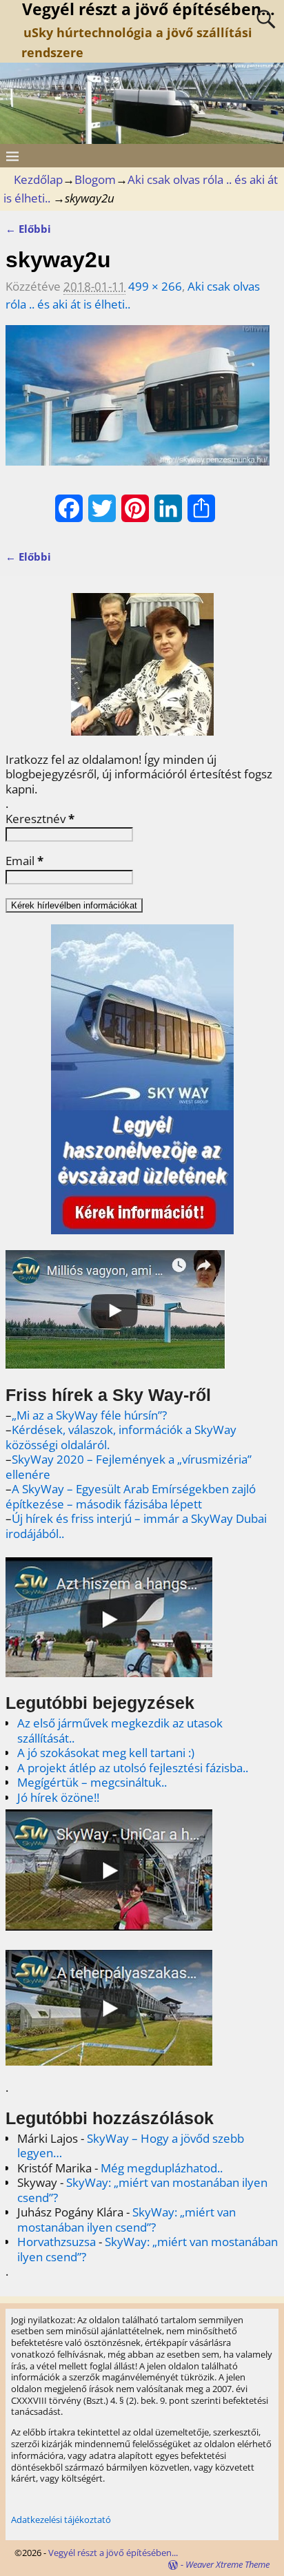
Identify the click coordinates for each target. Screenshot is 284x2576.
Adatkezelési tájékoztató (61, 2520)
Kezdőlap (38, 179)
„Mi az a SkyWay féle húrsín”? (89, 1415)
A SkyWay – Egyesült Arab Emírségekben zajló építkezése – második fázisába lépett (131, 1496)
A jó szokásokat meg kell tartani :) (106, 1753)
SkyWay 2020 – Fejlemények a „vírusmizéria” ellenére (129, 1467)
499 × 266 (155, 286)
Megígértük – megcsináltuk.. (92, 1782)
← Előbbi (28, 229)
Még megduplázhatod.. (162, 2168)
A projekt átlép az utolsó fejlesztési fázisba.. (133, 1768)
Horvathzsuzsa (57, 2242)
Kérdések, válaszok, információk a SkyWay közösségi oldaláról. (121, 1437)
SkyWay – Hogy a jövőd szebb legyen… (131, 2146)
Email (24, 861)
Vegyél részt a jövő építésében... (113, 2553)
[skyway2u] (138, 404)
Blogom (95, 179)
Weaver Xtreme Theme (227, 2564)
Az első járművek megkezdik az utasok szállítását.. (120, 1731)
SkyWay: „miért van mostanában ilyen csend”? (142, 2190)
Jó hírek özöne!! (58, 1797)
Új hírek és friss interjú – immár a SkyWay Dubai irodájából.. (136, 1526)
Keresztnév (40, 819)
